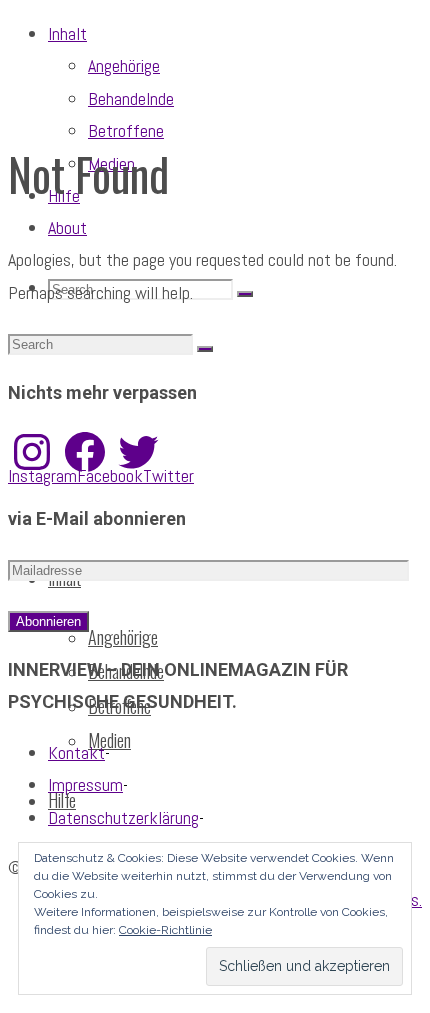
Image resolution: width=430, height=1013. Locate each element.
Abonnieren (48, 621)
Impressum (85, 784)
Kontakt (76, 752)
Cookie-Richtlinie (165, 930)
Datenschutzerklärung (123, 817)
